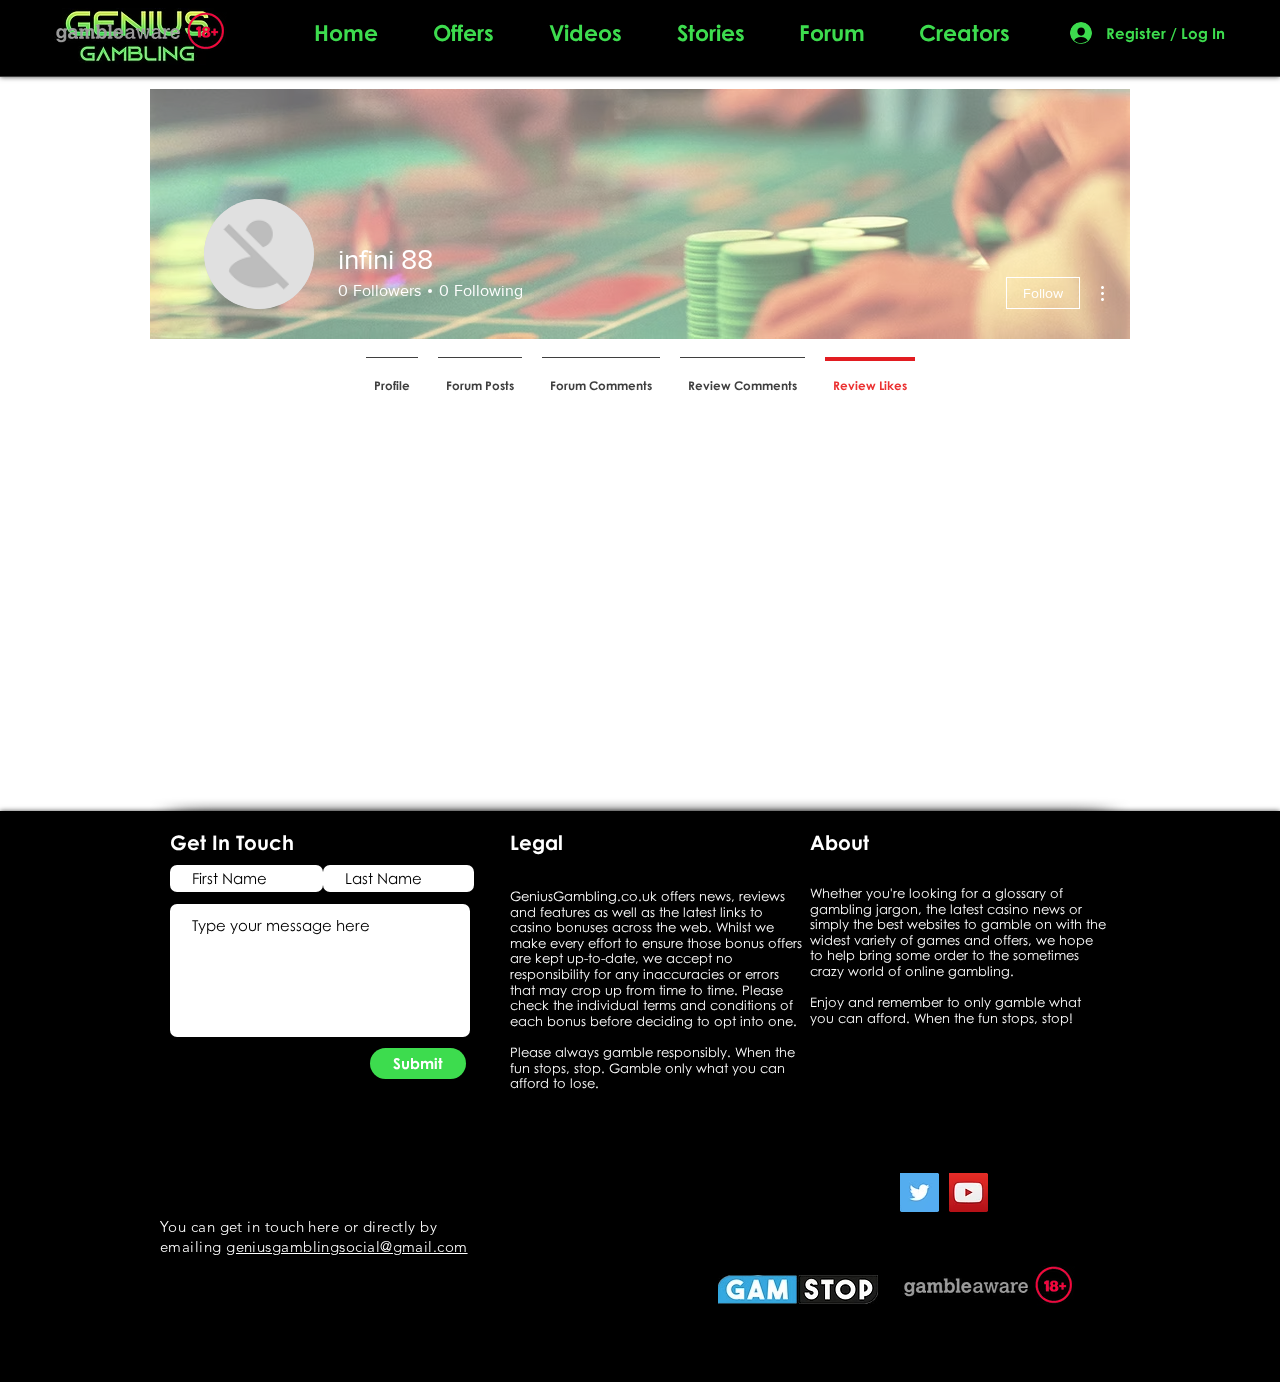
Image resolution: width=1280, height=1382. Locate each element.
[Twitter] (919, 1192)
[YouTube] (968, 1192)
